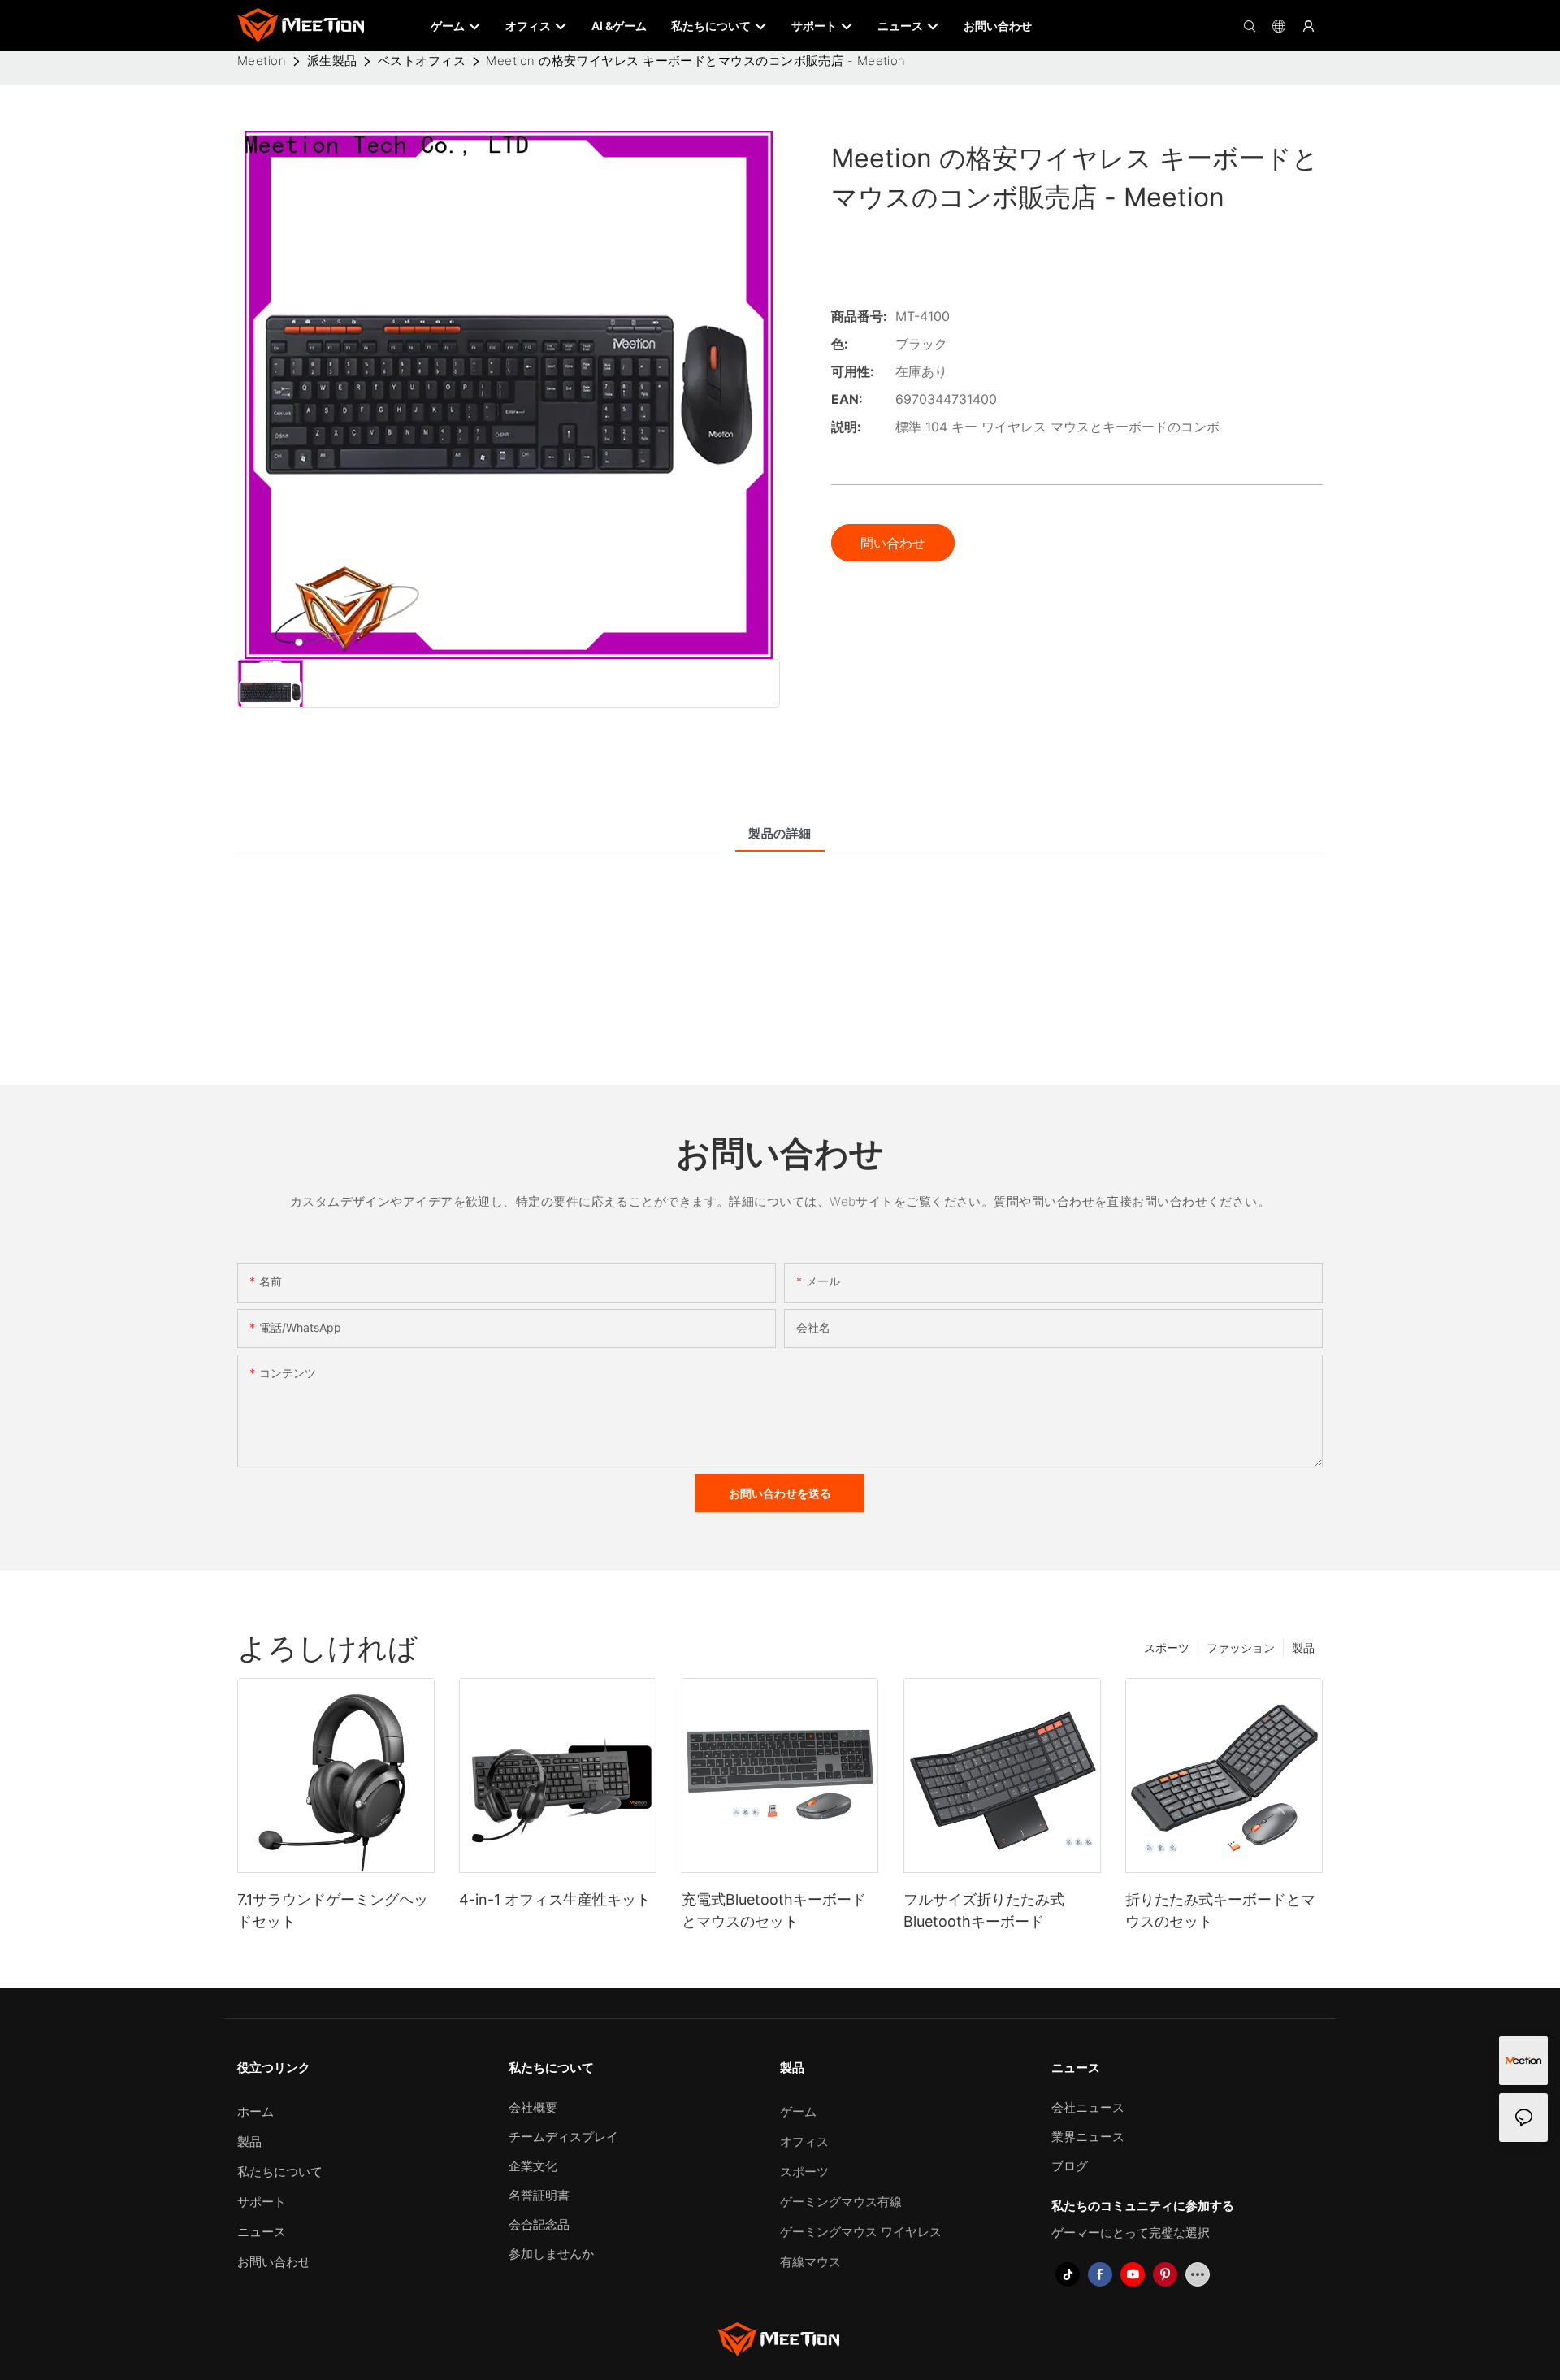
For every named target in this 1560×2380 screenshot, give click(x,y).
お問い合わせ (274, 2262)
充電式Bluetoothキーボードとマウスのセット (774, 1910)
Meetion (262, 61)
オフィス (804, 2142)
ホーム (256, 2111)
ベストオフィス (422, 61)
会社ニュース (1088, 2107)
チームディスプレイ (563, 2137)
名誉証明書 (539, 2195)
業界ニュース (1088, 2137)
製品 (1303, 1647)
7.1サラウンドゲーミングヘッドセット (333, 1910)
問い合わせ (893, 543)
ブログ (1070, 2166)
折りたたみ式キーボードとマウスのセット (1220, 1910)
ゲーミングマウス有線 (841, 2202)
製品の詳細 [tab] (780, 833)
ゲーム (798, 2111)
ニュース (262, 2232)
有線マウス (810, 2262)
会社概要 (533, 2107)
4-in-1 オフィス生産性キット (555, 1899)
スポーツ (1167, 1647)
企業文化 (533, 2166)
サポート (262, 2202)
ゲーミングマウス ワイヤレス (861, 2232)
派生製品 (332, 61)
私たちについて (280, 2172)
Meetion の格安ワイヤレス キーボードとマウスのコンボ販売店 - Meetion (695, 61)
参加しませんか (551, 2254)
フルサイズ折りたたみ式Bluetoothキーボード (984, 1910)
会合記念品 (539, 2224)
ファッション (1241, 1647)
